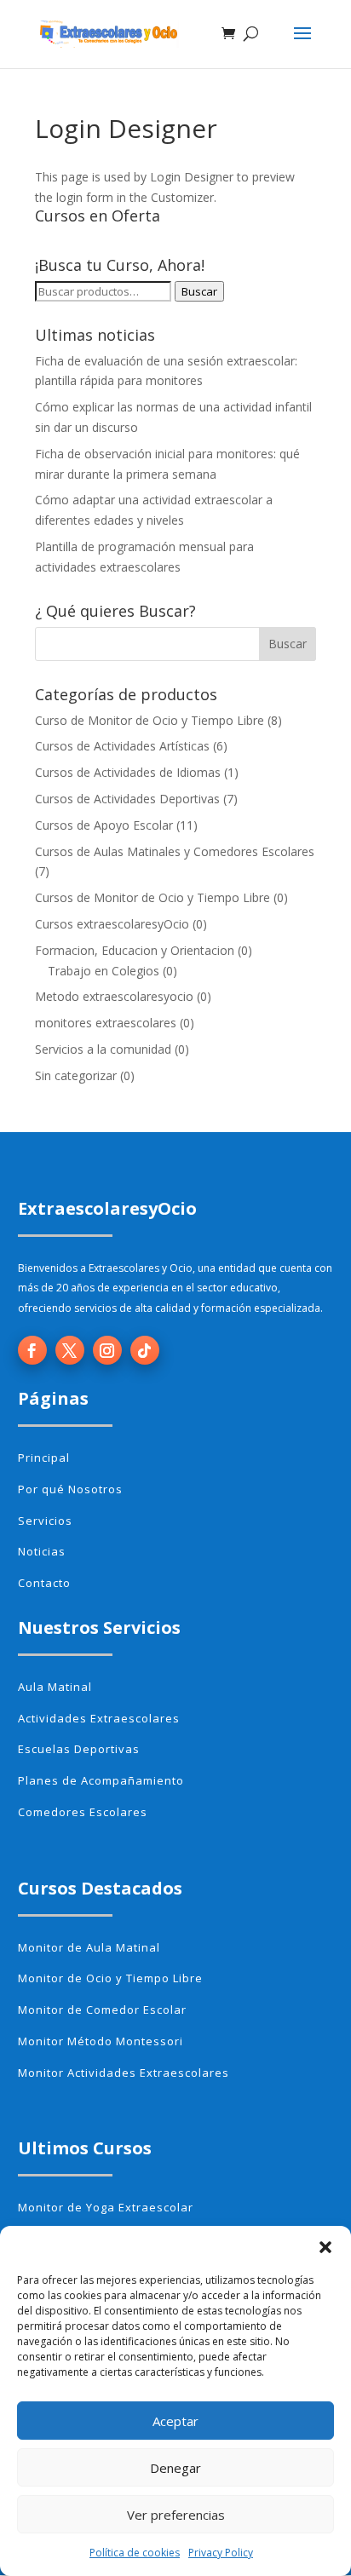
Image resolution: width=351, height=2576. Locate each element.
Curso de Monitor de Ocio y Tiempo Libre (150, 720)
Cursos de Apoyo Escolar (104, 825)
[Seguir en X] (70, 1350)
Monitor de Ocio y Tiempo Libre (110, 1978)
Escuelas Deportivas (79, 1749)
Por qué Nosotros (70, 1489)
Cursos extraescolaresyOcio (112, 924)
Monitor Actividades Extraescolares (124, 2073)
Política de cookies (135, 2553)
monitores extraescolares (106, 1023)
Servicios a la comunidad (103, 1049)
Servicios (45, 1521)
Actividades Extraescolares (99, 1718)
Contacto (44, 1583)
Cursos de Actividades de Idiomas (128, 772)
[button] (325, 2247)
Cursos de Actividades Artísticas (122, 746)
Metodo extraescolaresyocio (114, 996)
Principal (44, 1458)
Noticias (42, 1551)
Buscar (199, 291)
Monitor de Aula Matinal (89, 1947)
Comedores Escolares (83, 1812)
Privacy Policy (221, 2553)
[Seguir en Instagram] (107, 1350)
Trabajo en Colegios (104, 971)
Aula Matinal (55, 1687)
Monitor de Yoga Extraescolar (106, 2207)
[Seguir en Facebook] (32, 1350)
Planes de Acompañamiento (101, 1780)
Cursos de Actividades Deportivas (127, 799)
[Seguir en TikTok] (145, 1350)
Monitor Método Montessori (101, 2041)
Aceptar (175, 2421)
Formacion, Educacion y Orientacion (135, 950)
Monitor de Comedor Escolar (102, 2010)
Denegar (175, 2468)
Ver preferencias (176, 2515)
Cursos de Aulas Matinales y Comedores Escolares (175, 851)
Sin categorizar (76, 1075)
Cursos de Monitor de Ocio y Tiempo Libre (152, 897)
